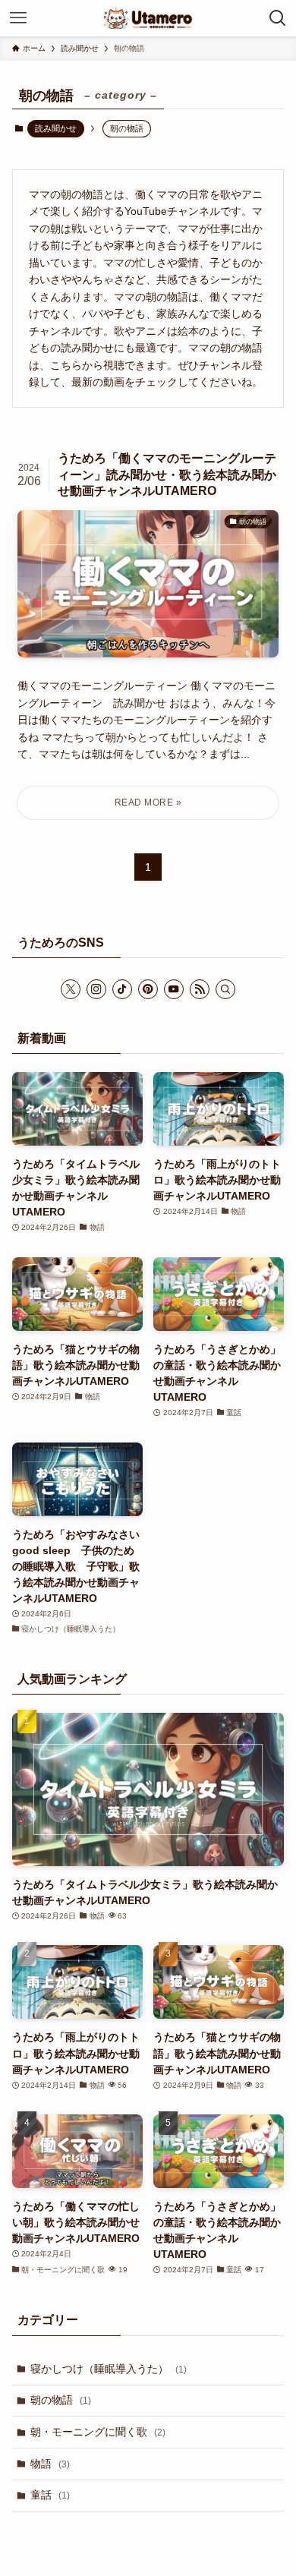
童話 (50, 2495)
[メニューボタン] (18, 18)
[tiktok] (122, 989)
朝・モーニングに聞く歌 (98, 2432)
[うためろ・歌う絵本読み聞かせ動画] (148, 18)
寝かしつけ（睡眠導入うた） (109, 2369)
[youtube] (174, 989)
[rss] (200, 989)
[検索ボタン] (278, 18)
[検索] (225, 989)
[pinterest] (148, 989)
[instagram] (96, 989)
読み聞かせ (56, 128)
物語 (50, 2464)
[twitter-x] (71, 989)
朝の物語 (61, 2400)
